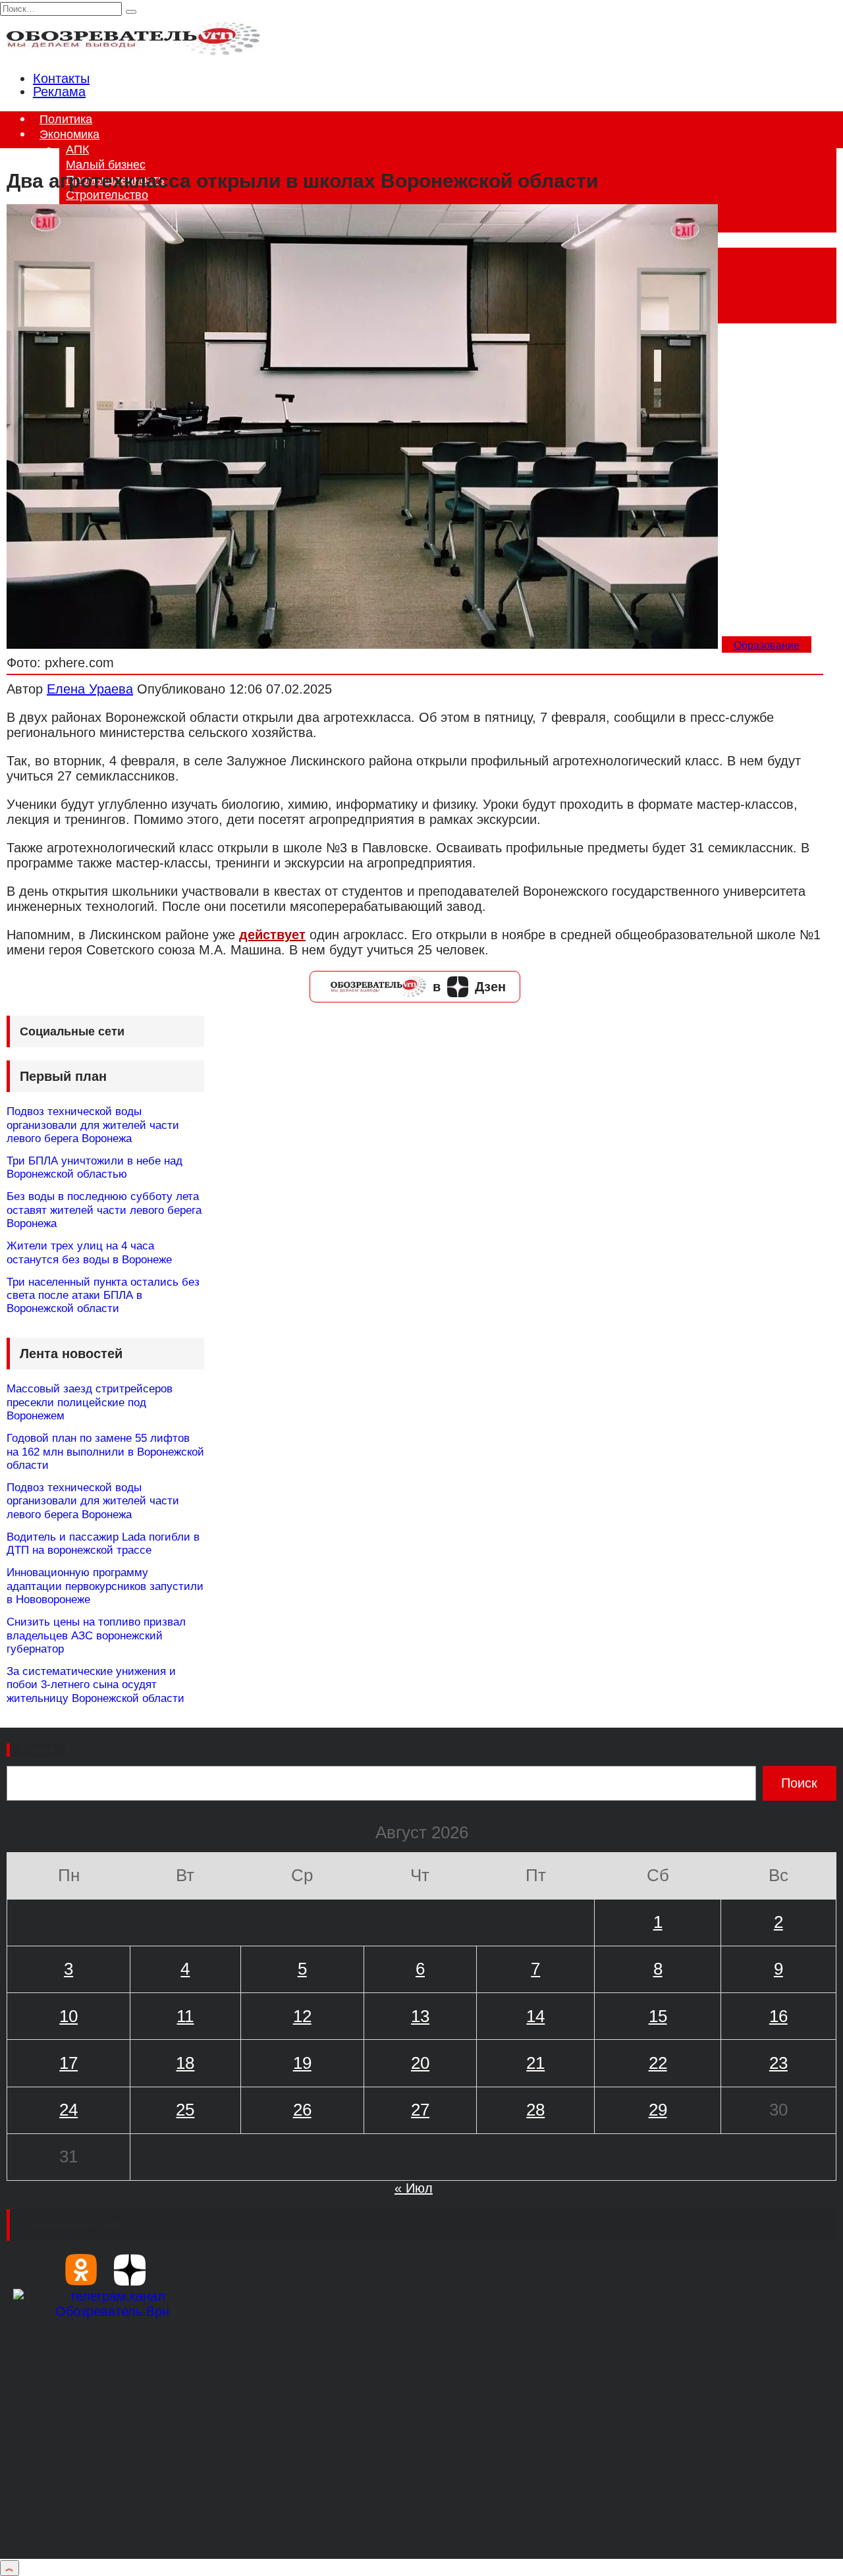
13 (420, 2016)
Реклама (59, 92)
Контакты (61, 78)
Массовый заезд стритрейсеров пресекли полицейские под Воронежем (90, 1402)
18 (185, 2063)
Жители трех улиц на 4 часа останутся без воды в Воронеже (89, 1252)
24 (68, 2110)
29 (658, 2110)
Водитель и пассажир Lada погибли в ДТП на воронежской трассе (103, 1544)
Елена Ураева (90, 689)
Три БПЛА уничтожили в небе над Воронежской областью (95, 1167)
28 (535, 2110)
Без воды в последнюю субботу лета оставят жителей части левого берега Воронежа (104, 1210)
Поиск (38, 1750)
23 (778, 2063)
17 (68, 2063)
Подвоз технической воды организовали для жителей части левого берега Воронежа (93, 1125)
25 (185, 2110)
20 (420, 2063)
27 (420, 2110)
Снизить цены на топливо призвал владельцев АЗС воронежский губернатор (96, 1635)
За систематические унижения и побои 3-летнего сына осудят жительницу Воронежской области (95, 1685)
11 (185, 2016)
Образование (767, 645)
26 (302, 2110)
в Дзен (469, 987)
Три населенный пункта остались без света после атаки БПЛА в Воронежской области (103, 1296)
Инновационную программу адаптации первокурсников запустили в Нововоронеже (105, 1586)
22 (658, 2063)
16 (778, 2016)
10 (68, 2016)
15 (658, 2016)
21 (535, 2063)
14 (535, 2016)
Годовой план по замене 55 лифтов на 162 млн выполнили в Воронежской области (105, 1452)
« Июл (414, 2188)
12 (302, 2016)
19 (302, 2063)
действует (272, 935)
